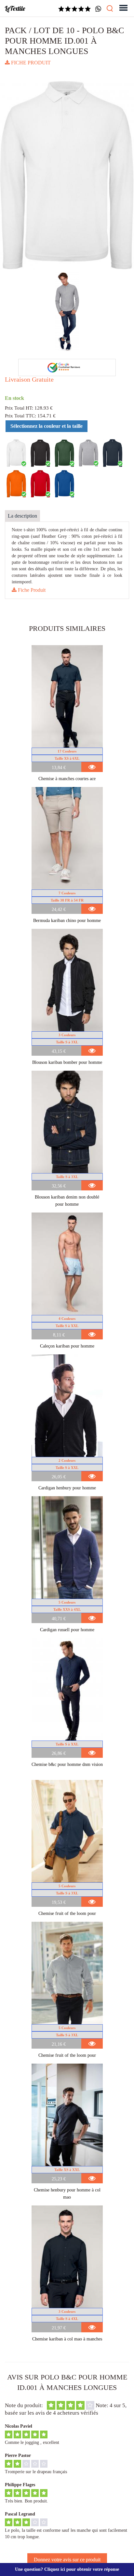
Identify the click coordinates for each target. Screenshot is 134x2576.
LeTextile (15, 8)
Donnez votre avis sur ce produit (67, 2560)
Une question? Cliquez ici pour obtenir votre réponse (67, 2569)
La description (22, 516)
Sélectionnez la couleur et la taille (47, 426)
